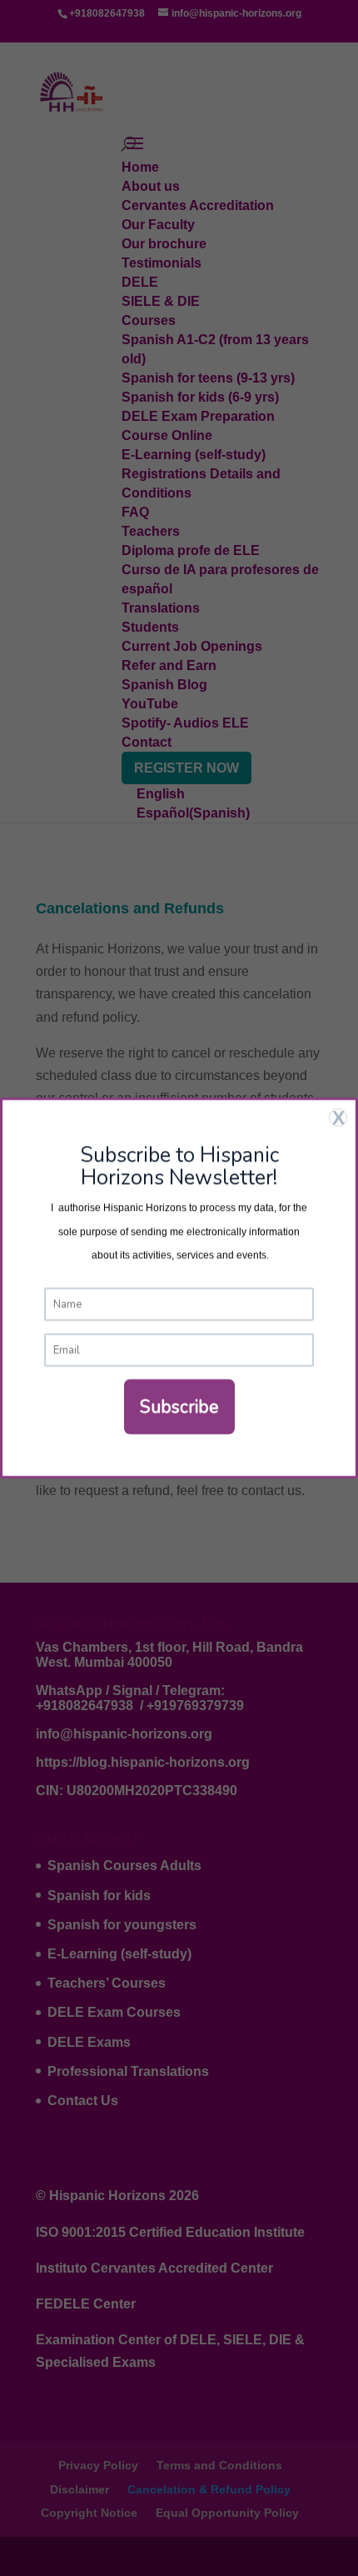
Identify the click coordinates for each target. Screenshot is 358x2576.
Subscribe (179, 1407)
